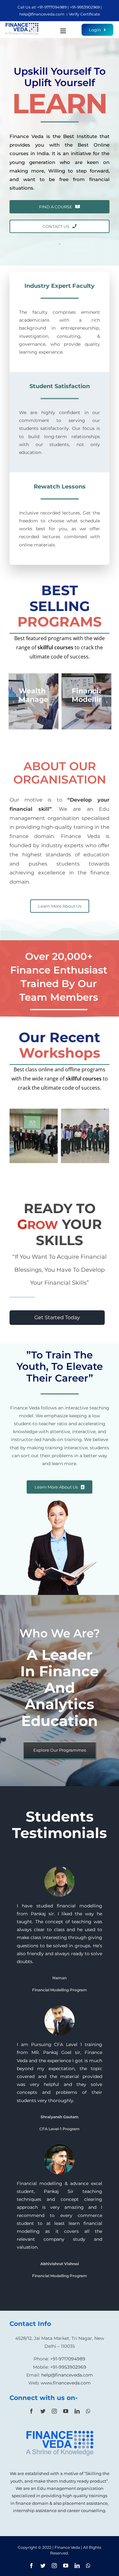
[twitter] (43, 2411)
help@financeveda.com (42, 14)
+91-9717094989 (68, 2359)
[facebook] (31, 2411)
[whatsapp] (88, 2411)
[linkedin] (77, 2411)
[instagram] (54, 2411)
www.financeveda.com (66, 2383)
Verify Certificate (84, 14)
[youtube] (66, 2411)
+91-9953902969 (68, 2367)
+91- (41, 7)
